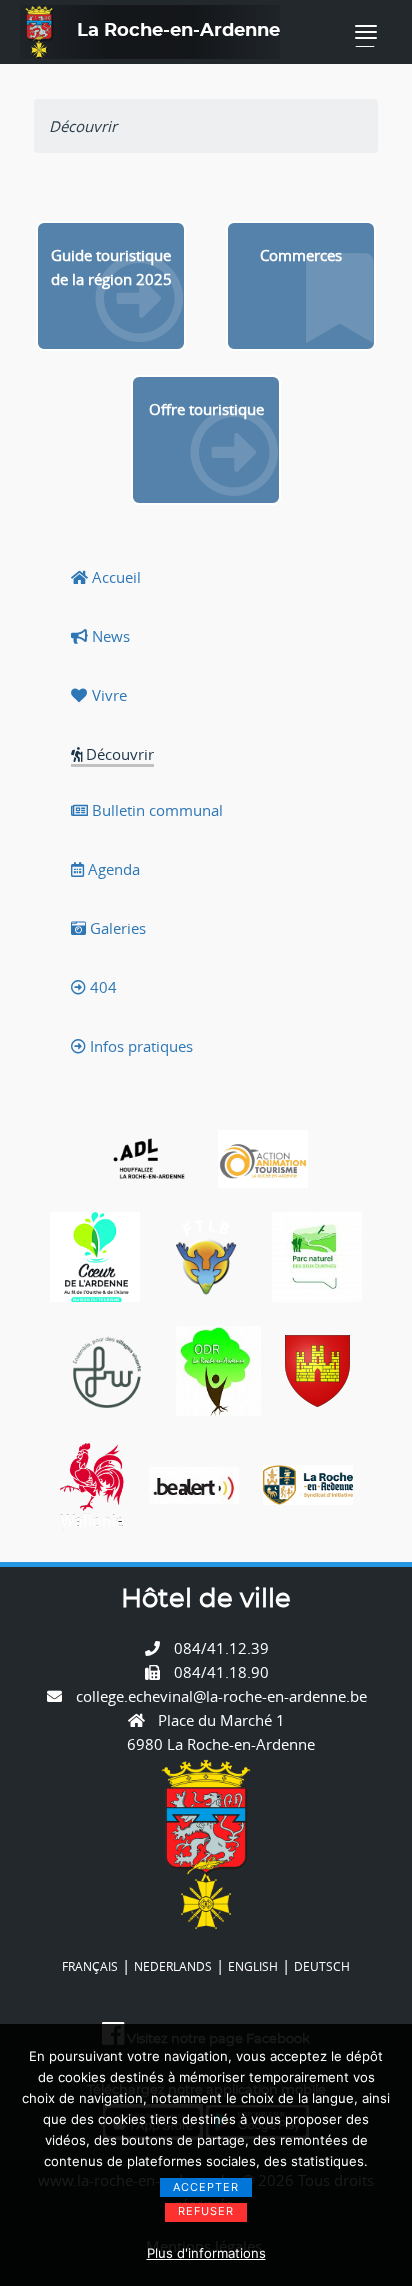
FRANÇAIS (90, 1966)
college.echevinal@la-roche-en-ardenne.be (221, 1696)
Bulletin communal (155, 810)
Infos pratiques (139, 1046)
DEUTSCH (322, 1966)
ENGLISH (253, 1966)
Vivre (107, 695)
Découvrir (118, 754)
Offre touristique (206, 409)
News (109, 636)
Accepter (206, 2187)
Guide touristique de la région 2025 (111, 267)
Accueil (114, 577)
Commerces (301, 255)
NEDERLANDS (173, 1966)
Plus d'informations (206, 2253)
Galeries (116, 928)
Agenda (112, 869)
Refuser (206, 2211)
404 (101, 987)
